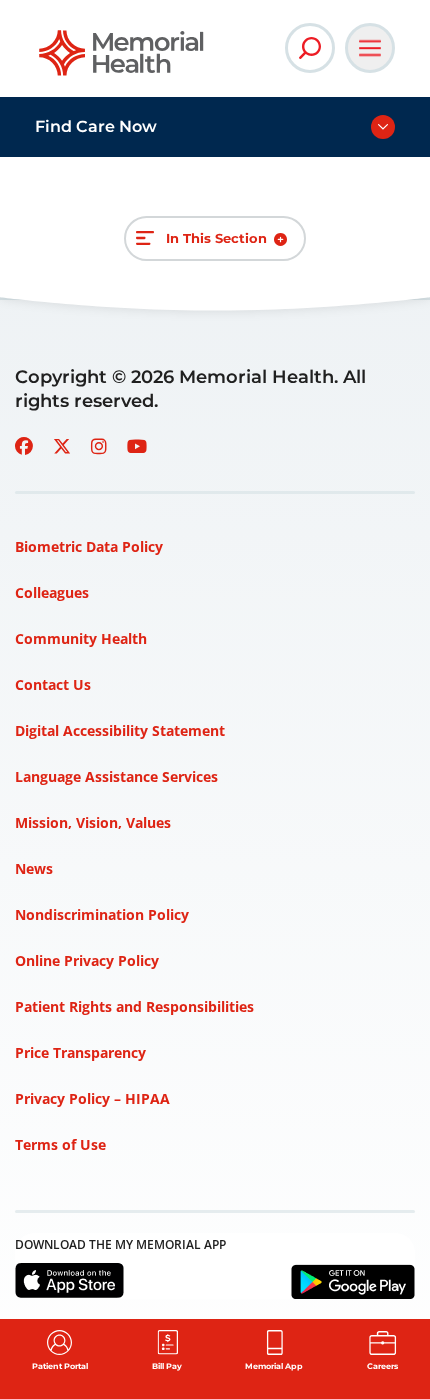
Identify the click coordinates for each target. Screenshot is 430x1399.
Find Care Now (96, 126)
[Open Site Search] (310, 48)
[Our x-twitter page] (62, 446)
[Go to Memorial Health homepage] (122, 59)
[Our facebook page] (24, 446)
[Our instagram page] (99, 446)
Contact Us (53, 684)
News (34, 868)
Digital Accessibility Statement (120, 730)
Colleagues (52, 592)
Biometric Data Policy (89, 546)
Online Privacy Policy (87, 960)
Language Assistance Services (116, 776)
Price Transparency (80, 1052)
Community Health (81, 638)
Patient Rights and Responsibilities (134, 1006)
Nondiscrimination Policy (102, 914)
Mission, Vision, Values (93, 822)
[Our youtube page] (137, 446)
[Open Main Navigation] (370, 48)
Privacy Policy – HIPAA (92, 1098)
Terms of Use (60, 1144)
